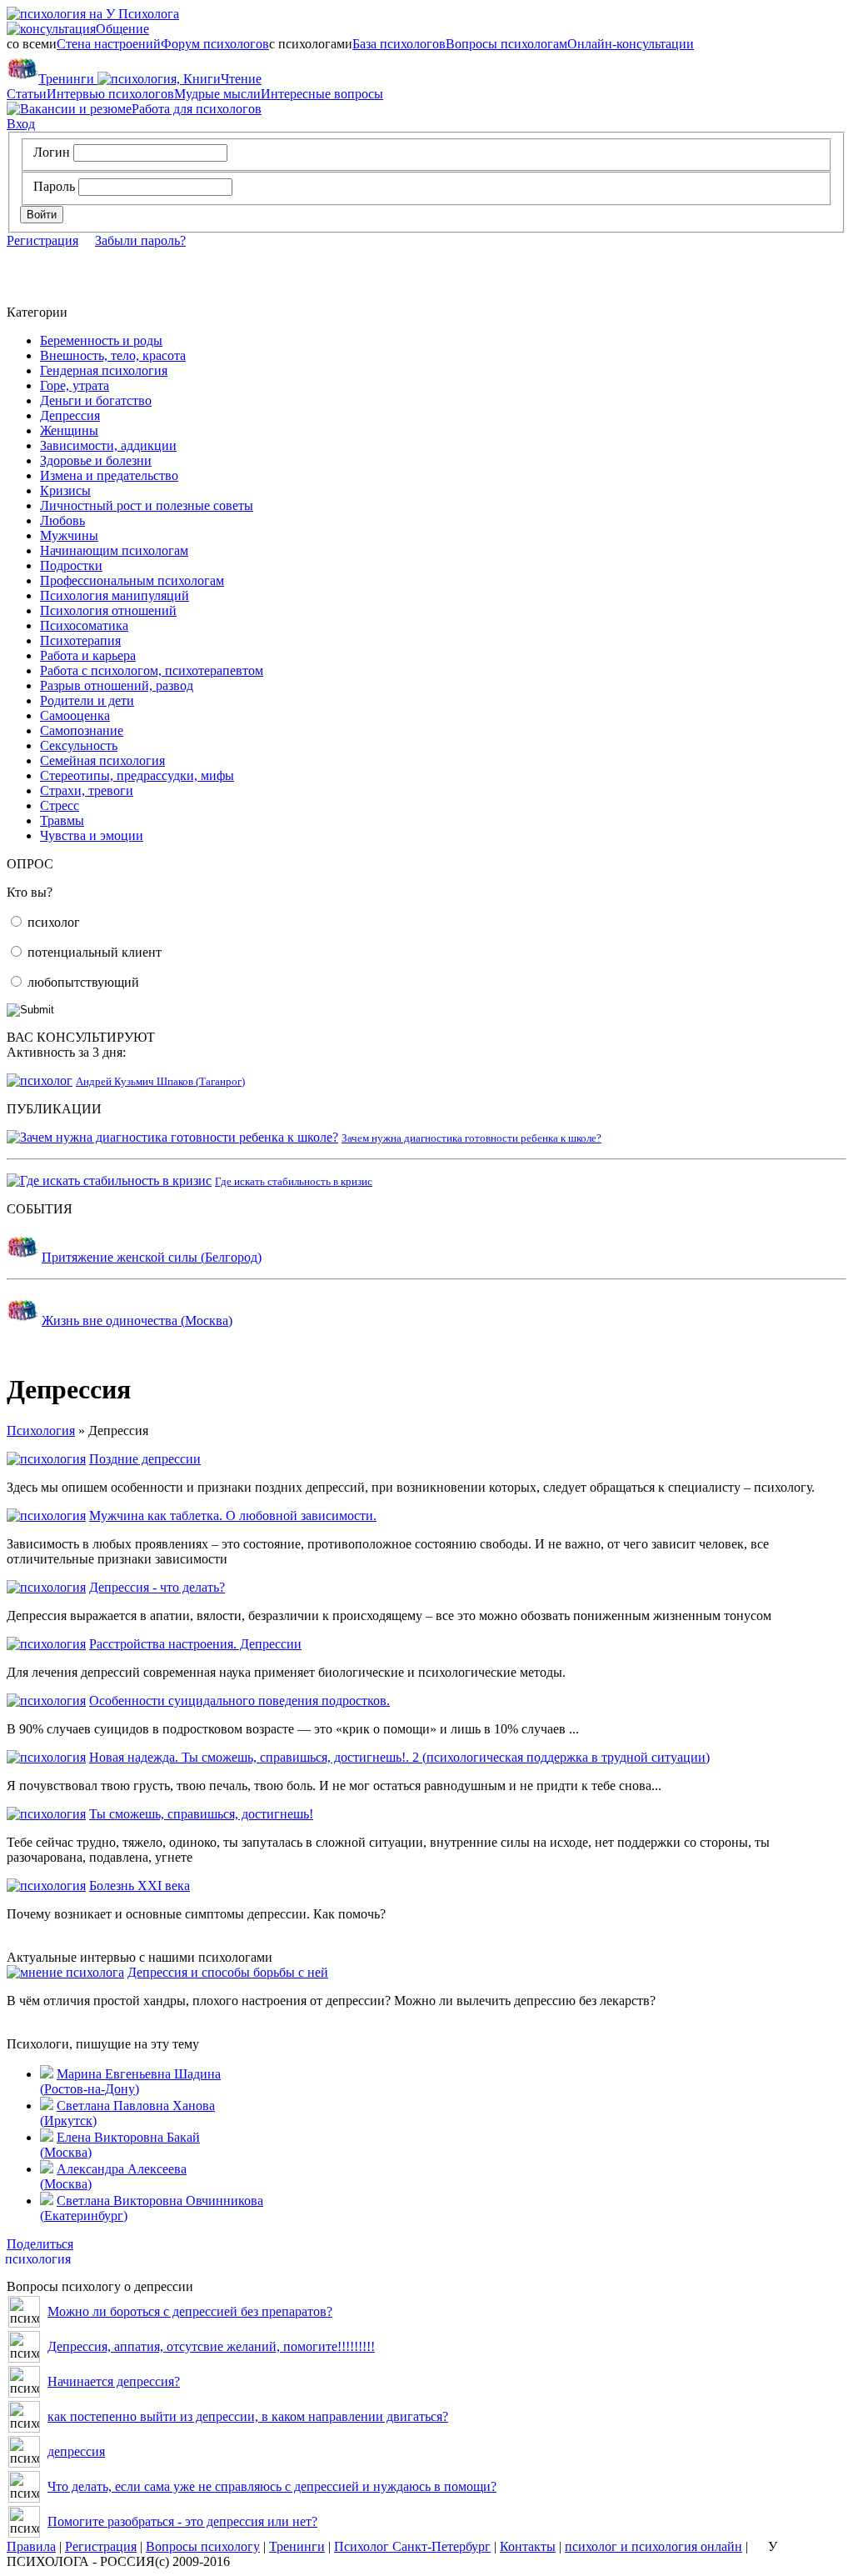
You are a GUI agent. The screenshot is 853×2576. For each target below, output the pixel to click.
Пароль (54, 186)
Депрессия (70, 415)
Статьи (27, 94)
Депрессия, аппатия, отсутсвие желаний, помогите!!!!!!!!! (211, 2346)
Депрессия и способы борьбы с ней (228, 1972)
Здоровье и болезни (96, 460)
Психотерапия (80, 640)
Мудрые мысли (217, 94)
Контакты (528, 2546)
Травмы (62, 820)
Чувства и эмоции (92, 835)
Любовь (62, 520)
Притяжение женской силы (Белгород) (152, 1257)
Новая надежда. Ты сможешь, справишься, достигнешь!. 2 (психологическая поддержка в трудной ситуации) (399, 1757)
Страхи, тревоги (87, 790)
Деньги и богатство (96, 400)
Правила (31, 2546)
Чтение (193, 79)
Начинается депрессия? (114, 2381)
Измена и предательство (109, 475)
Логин (52, 152)
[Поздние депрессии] (46, 1459)
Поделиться (40, 2244)
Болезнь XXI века (140, 1886)
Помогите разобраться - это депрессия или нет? (182, 2521)
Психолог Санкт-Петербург (412, 2546)
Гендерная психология (104, 370)
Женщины (69, 430)
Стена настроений (109, 44)
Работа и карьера (88, 655)
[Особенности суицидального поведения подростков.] (46, 1701)
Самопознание (82, 730)
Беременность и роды (101, 340)
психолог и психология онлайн (653, 2546)
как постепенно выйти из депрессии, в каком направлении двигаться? (248, 2416)
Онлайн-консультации (631, 44)
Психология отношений (108, 610)
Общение (90, 29)
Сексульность (79, 745)
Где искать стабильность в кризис (294, 1181)
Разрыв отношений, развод (117, 685)
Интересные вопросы (322, 94)
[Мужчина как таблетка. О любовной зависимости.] (46, 1516)
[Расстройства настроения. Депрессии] (46, 1644)
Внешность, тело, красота (113, 355)
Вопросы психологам (506, 44)
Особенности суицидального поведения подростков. (239, 1701)
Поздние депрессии (145, 1459)
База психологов (399, 44)
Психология (41, 1431)
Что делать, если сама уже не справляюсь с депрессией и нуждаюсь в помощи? (272, 2486)
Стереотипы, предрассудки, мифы (137, 775)
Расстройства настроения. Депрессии (195, 1644)
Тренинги (66, 79)
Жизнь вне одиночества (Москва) (137, 1321)
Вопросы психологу (203, 2546)
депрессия (76, 2451)
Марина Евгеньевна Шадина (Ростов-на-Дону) (130, 2081)
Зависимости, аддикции (108, 445)
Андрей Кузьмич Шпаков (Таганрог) (160, 1081)
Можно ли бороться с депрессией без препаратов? (190, 2311)
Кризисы (65, 490)
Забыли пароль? (140, 240)
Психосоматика (84, 625)
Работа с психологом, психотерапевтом (152, 670)
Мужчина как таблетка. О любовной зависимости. (233, 1516)
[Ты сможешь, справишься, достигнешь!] (46, 1814)
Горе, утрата (75, 385)
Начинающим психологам (114, 550)
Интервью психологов (110, 94)
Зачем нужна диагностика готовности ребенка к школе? (471, 1138)
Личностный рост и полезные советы (147, 505)
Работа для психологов (197, 109)
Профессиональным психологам (132, 580)
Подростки (71, 565)
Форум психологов (215, 44)
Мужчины (69, 535)
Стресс (60, 805)
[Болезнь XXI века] (46, 1886)
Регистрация (42, 240)
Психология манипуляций (115, 595)
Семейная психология (102, 760)
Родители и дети (87, 700)
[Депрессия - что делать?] (46, 1587)
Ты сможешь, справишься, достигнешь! (201, 1814)
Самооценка (75, 715)
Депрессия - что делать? (157, 1587)
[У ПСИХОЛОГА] (93, 14)
